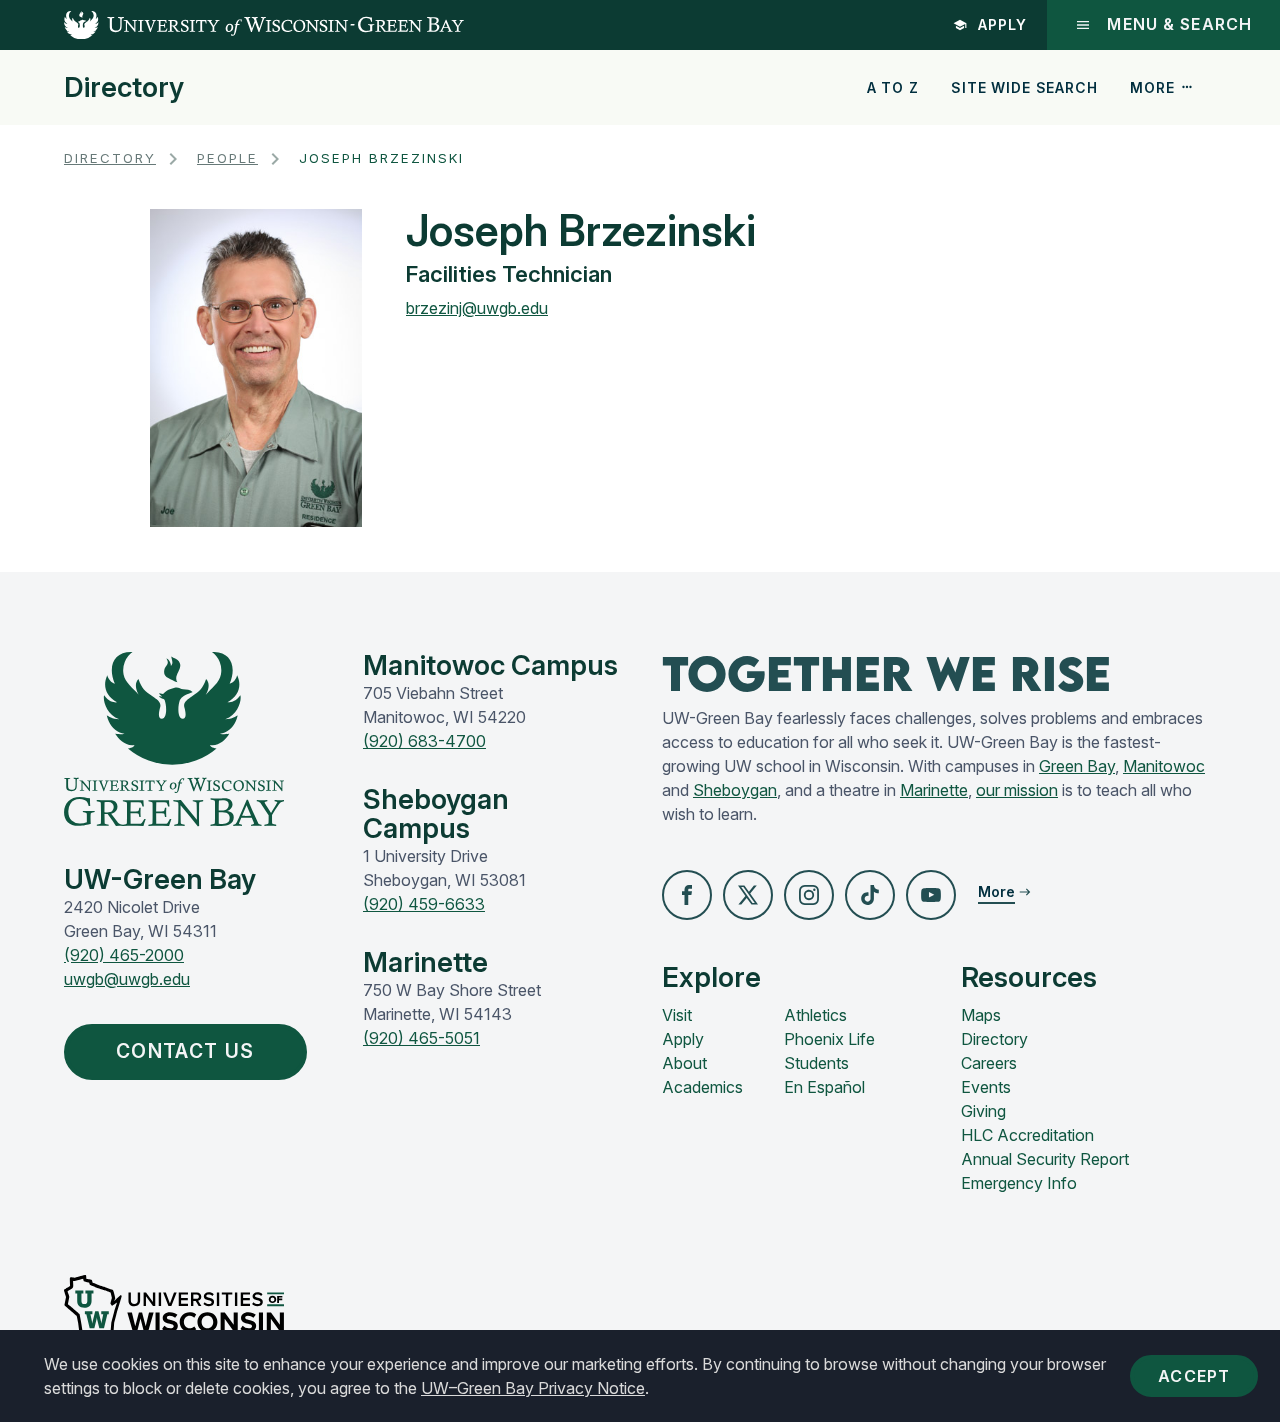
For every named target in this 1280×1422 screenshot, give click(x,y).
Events (986, 1087)
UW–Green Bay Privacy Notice (533, 1388)
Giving (983, 1111)
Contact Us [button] (185, 1051)
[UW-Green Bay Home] (232, 25)
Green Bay (1077, 766)
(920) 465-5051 (421, 1038)
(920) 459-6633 (424, 904)
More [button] (1152, 87)
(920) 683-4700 (424, 741)
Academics (702, 1087)
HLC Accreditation (1027, 1135)
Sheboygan (735, 790)
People (227, 158)
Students (816, 1063)
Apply (1002, 24)
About (684, 1063)
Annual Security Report (1045, 1159)
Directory (124, 88)
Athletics (815, 1015)
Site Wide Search (1024, 87)
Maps (981, 1015)
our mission (1017, 790)
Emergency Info (1019, 1183)
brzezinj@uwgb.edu (477, 308)
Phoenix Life (829, 1039)
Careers (989, 1063)
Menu (1179, 24)
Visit (677, 1015)
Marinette (934, 790)
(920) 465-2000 (124, 955)
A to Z (893, 87)
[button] (687, 895)
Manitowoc (1164, 766)
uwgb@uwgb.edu (127, 979)
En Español (824, 1087)
